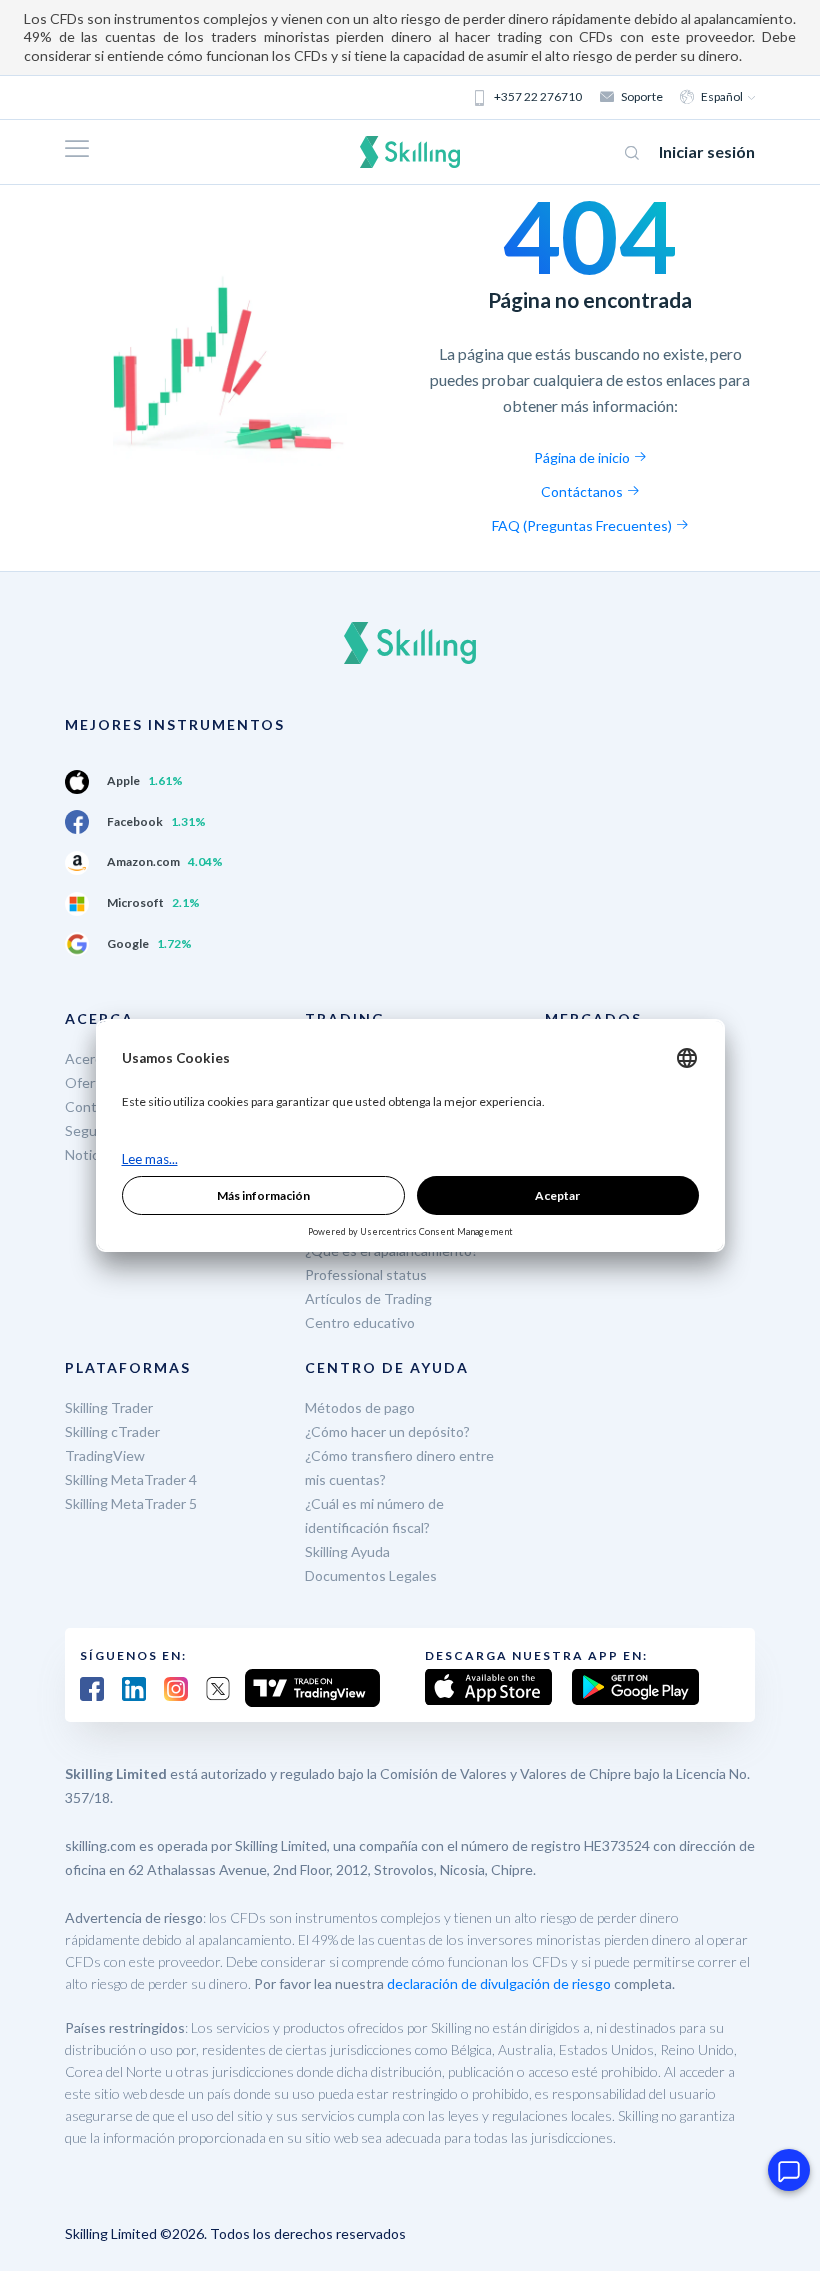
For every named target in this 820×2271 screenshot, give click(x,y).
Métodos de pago (360, 1407)
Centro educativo (360, 1322)
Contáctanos (583, 491)
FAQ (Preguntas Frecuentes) (583, 525)
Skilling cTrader (112, 1431)
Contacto (95, 1106)
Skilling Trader (109, 1407)
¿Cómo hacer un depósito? (387, 1431)
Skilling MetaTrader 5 (131, 1503)
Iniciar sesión (707, 151)
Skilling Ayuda (347, 1551)
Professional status (366, 1274)
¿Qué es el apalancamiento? (391, 1250)
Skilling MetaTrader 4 (131, 1479)
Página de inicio (583, 457)
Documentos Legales (371, 1575)
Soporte (642, 96)
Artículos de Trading (368, 1298)
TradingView (105, 1455)
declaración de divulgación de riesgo (499, 1983)
